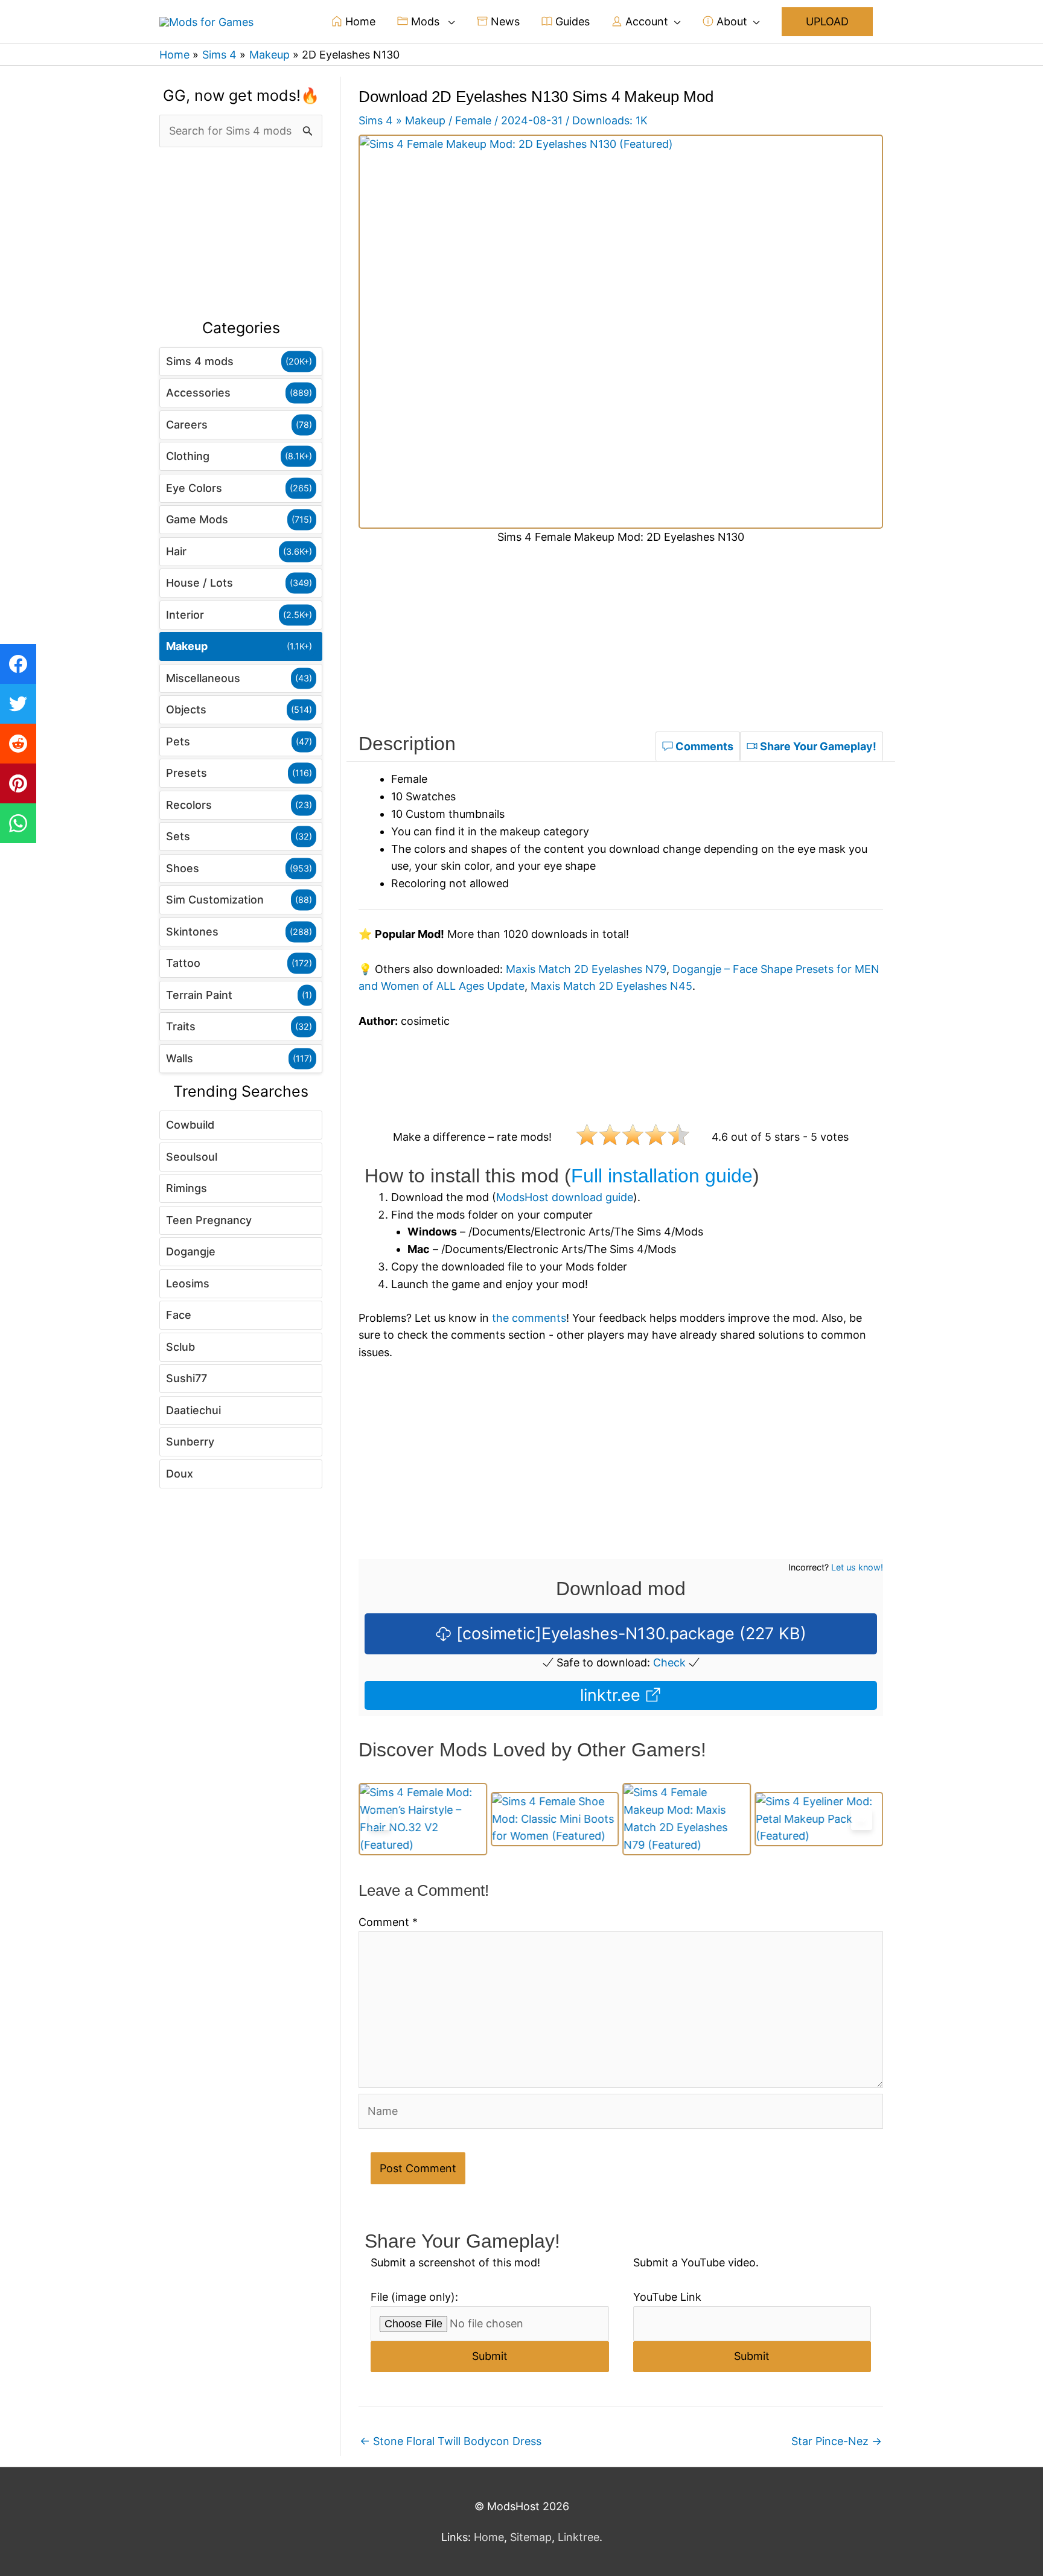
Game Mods (197, 519)
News (504, 21)
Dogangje (191, 1251)
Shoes (183, 868)
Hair (176, 551)
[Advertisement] (241, 234)
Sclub (180, 1347)
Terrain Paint (199, 995)
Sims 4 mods (200, 361)
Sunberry (190, 1442)
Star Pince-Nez (837, 2441)
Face (179, 1315)
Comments (703, 746)
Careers (187, 425)
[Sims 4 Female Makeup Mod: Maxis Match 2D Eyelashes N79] (555, 1819)
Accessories (198, 393)
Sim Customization (215, 900)
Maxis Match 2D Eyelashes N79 (586, 969)
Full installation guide (662, 1176)
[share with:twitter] (18, 704)
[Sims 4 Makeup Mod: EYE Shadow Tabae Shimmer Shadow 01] (819, 1819)
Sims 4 (376, 120)
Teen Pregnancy (209, 1220)
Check (669, 1663)
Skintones (192, 932)
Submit (490, 2356)
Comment (388, 1922)
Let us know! (857, 1567)
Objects (186, 709)
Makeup (187, 646)
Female (473, 120)
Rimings (187, 1188)
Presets (187, 773)
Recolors (189, 805)
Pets (178, 741)
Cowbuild (190, 1125)
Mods (425, 21)
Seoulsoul (192, 1157)
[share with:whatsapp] (18, 823)
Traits (181, 1026)
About (730, 21)
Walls (180, 1058)
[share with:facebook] (18, 664)
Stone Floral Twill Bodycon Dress (451, 2441)
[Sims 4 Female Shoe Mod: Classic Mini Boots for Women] (423, 1819)
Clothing (188, 456)
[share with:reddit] (18, 744)
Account (645, 21)
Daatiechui (193, 1410)
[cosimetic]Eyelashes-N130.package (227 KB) (629, 1634)
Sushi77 (187, 1378)
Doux (180, 1474)
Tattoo (183, 963)
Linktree (579, 2537)
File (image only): (414, 2297)
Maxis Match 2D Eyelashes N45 (611, 986)
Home (359, 21)
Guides (571, 21)
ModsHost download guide (565, 1197)
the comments (529, 1318)
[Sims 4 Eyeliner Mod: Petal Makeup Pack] (687, 1819)
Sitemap (531, 2537)
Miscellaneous (203, 678)
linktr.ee (613, 1695)
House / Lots (199, 583)
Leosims (188, 1283)
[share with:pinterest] (18, 783)
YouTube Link (667, 2297)
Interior (185, 615)
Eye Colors (194, 488)
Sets (178, 836)
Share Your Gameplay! (817, 746)
